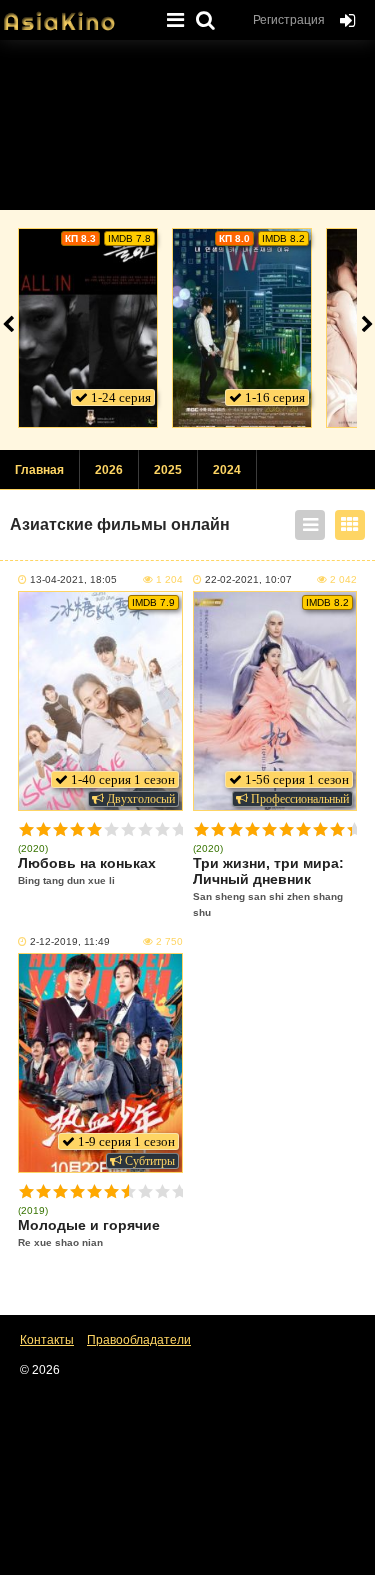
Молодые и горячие (89, 1232)
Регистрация (289, 20)
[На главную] (75, 15)
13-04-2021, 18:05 (73, 579)
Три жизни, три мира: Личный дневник (268, 886)
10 (179, 829)
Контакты (47, 1340)
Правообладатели (139, 1340)
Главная (39, 470)
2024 (227, 470)
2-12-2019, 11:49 (70, 941)
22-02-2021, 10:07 (248, 579)
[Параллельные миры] (242, 328)
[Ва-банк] (88, 328)
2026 (109, 470)
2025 (168, 470)
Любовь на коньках (87, 870)
